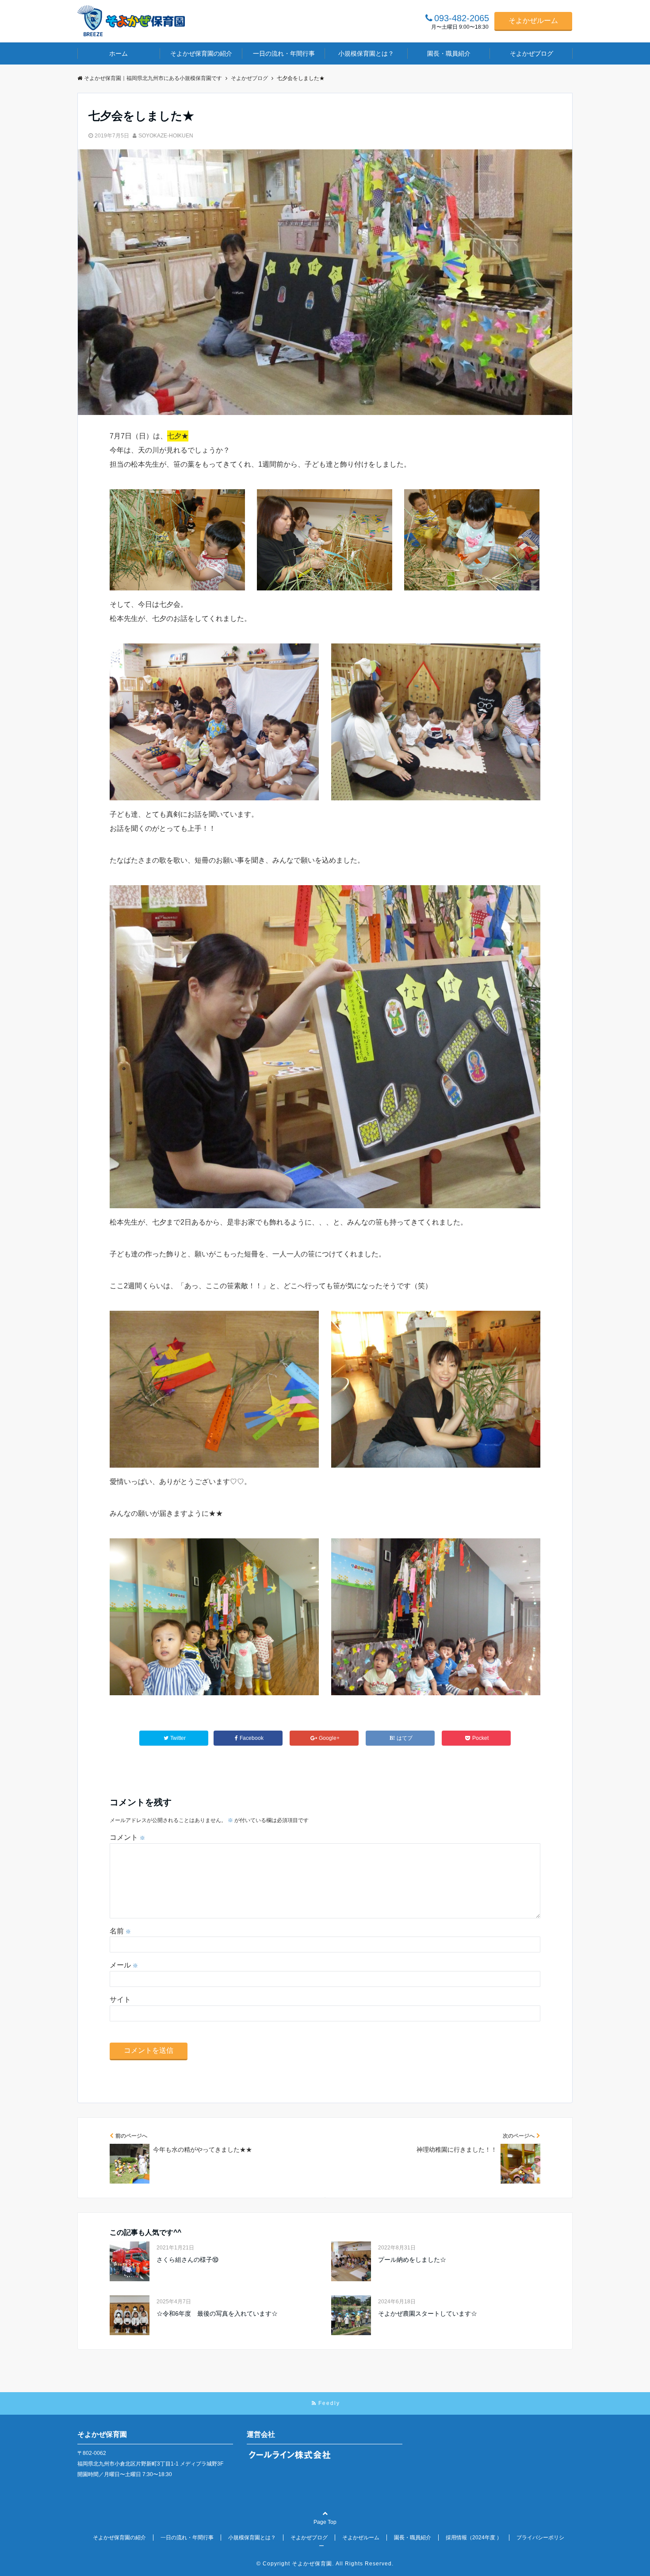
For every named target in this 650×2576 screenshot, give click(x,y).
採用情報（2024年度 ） (474, 2538)
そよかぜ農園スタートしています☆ (428, 2313)
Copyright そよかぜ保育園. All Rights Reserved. (328, 2564)
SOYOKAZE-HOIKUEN (166, 136)
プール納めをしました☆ (412, 2260)
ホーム (119, 53)
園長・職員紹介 (449, 53)
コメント (127, 1837)
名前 (120, 1931)
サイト (120, 2000)
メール (124, 1965)
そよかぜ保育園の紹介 (201, 53)
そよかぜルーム (533, 21)
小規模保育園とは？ (366, 53)
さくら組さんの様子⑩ (187, 2260)
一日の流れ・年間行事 (284, 53)
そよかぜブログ (531, 53)
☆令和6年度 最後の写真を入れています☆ (217, 2313)
